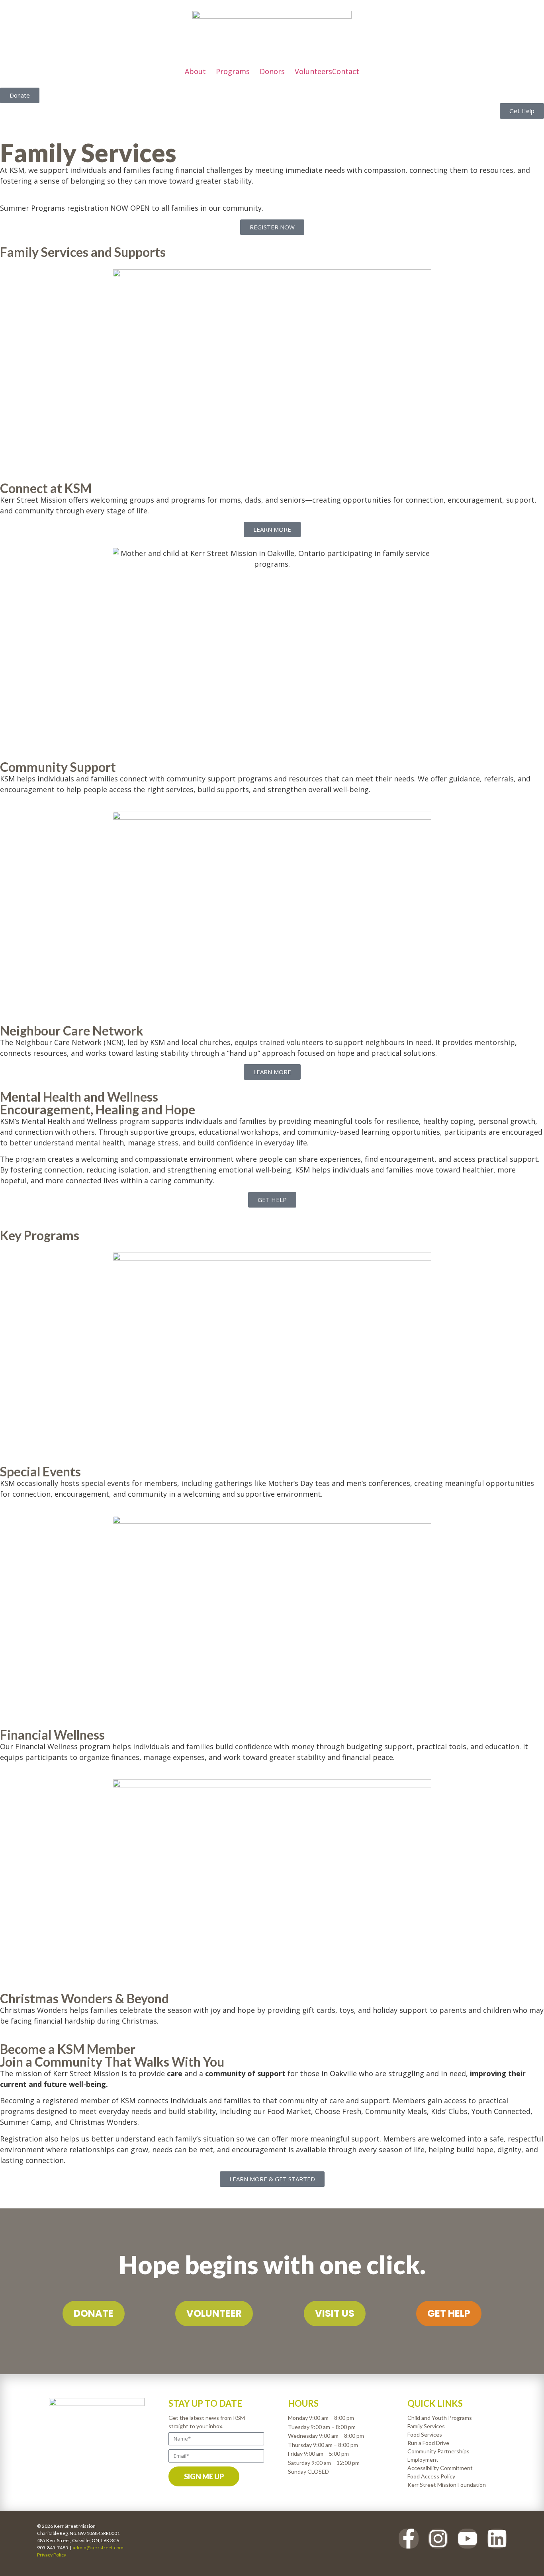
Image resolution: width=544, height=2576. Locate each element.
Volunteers (313, 71)
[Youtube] (468, 2539)
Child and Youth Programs (440, 2418)
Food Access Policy (431, 2476)
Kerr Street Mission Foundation (447, 2485)
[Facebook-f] (409, 2539)
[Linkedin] (497, 2539)
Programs (233, 71)
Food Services (425, 2434)
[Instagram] (438, 2539)
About (195, 71)
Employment (423, 2460)
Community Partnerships (438, 2451)
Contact (346, 71)
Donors (272, 71)
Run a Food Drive (428, 2443)
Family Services (426, 2426)
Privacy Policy (52, 2555)
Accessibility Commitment (440, 2468)
